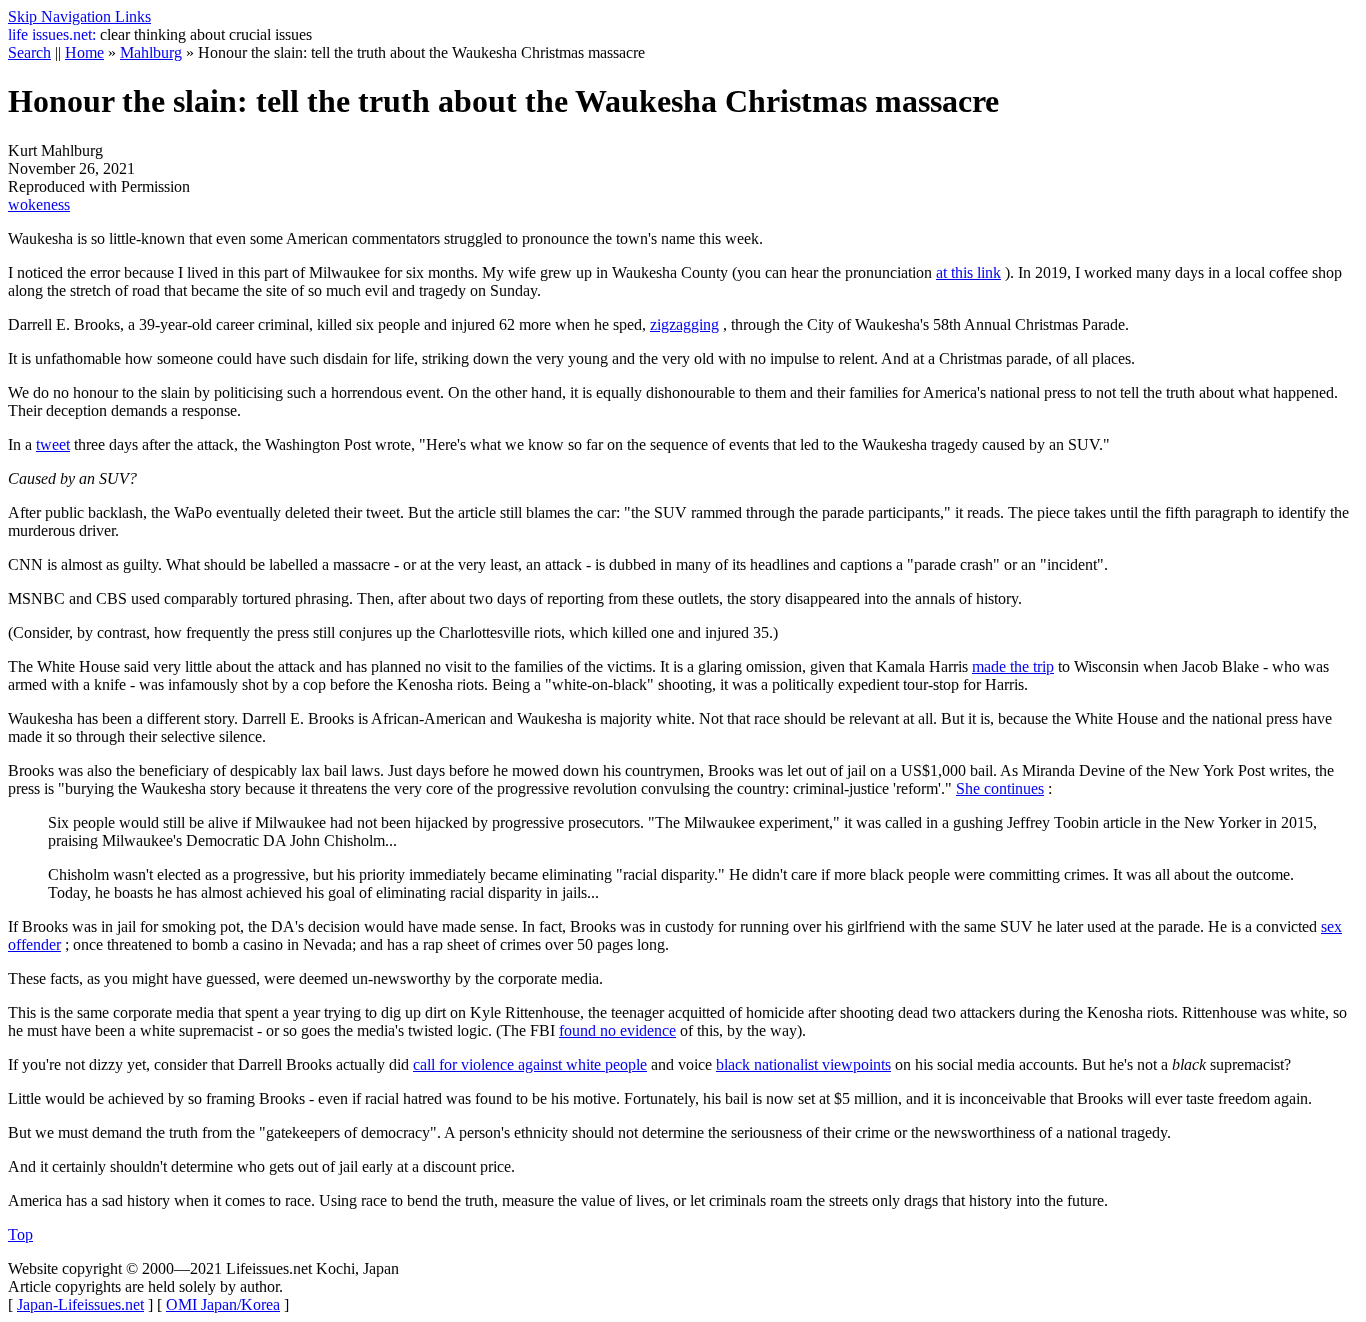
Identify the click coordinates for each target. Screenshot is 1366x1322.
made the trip (1013, 666)
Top (20, 1234)
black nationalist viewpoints (803, 1064)
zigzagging (684, 324)
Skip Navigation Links (79, 16)
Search (29, 52)
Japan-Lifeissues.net (80, 1304)
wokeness (39, 204)
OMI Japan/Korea (223, 1304)
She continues (1000, 788)
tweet (53, 444)
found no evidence (617, 1030)
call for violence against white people (530, 1064)
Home (84, 52)
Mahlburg (151, 52)
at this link (968, 272)
